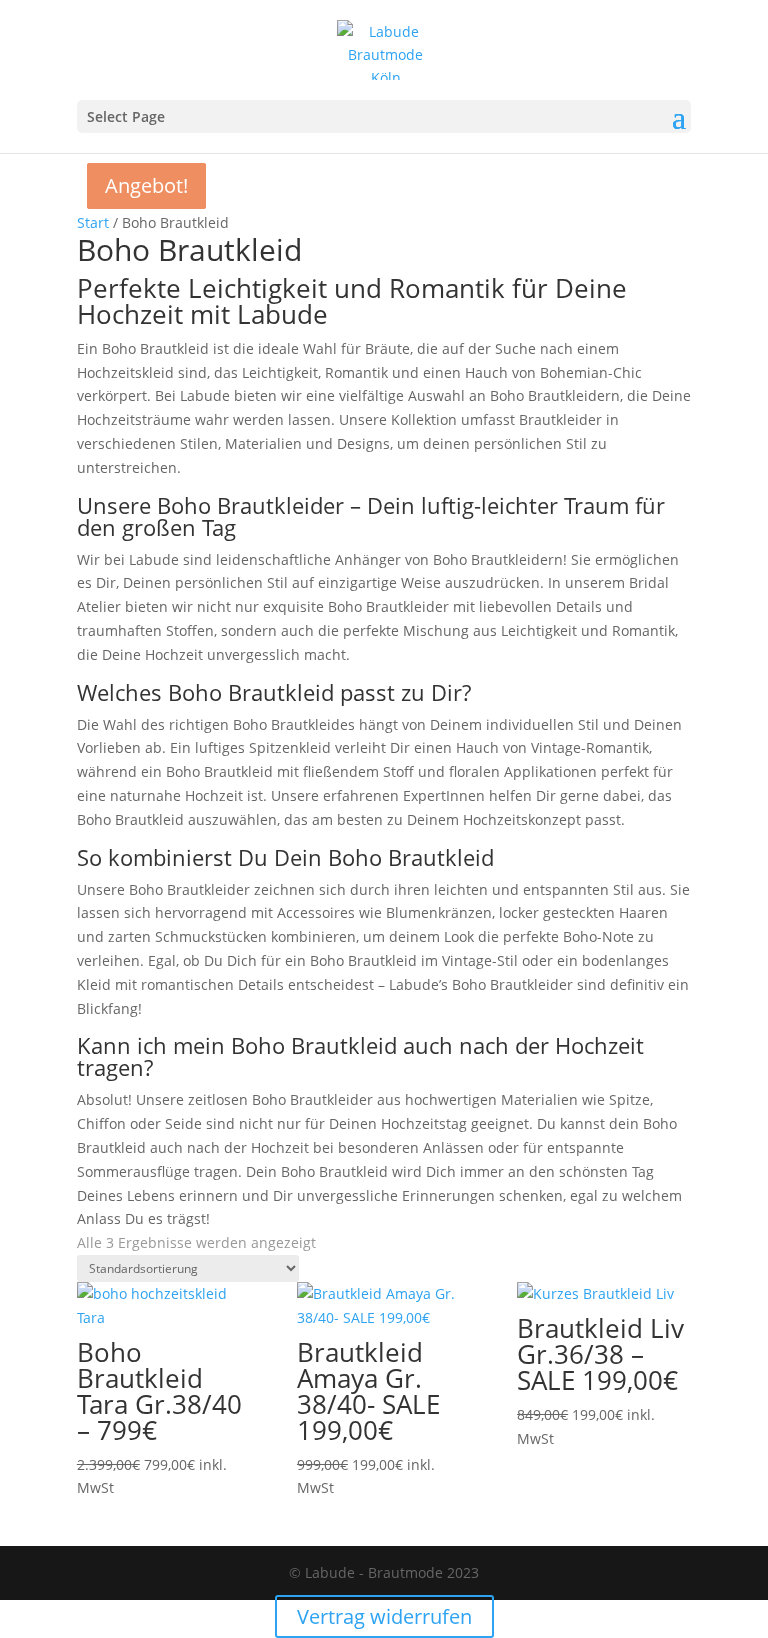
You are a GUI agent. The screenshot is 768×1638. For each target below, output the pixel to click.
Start (93, 222)
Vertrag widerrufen (384, 1616)
